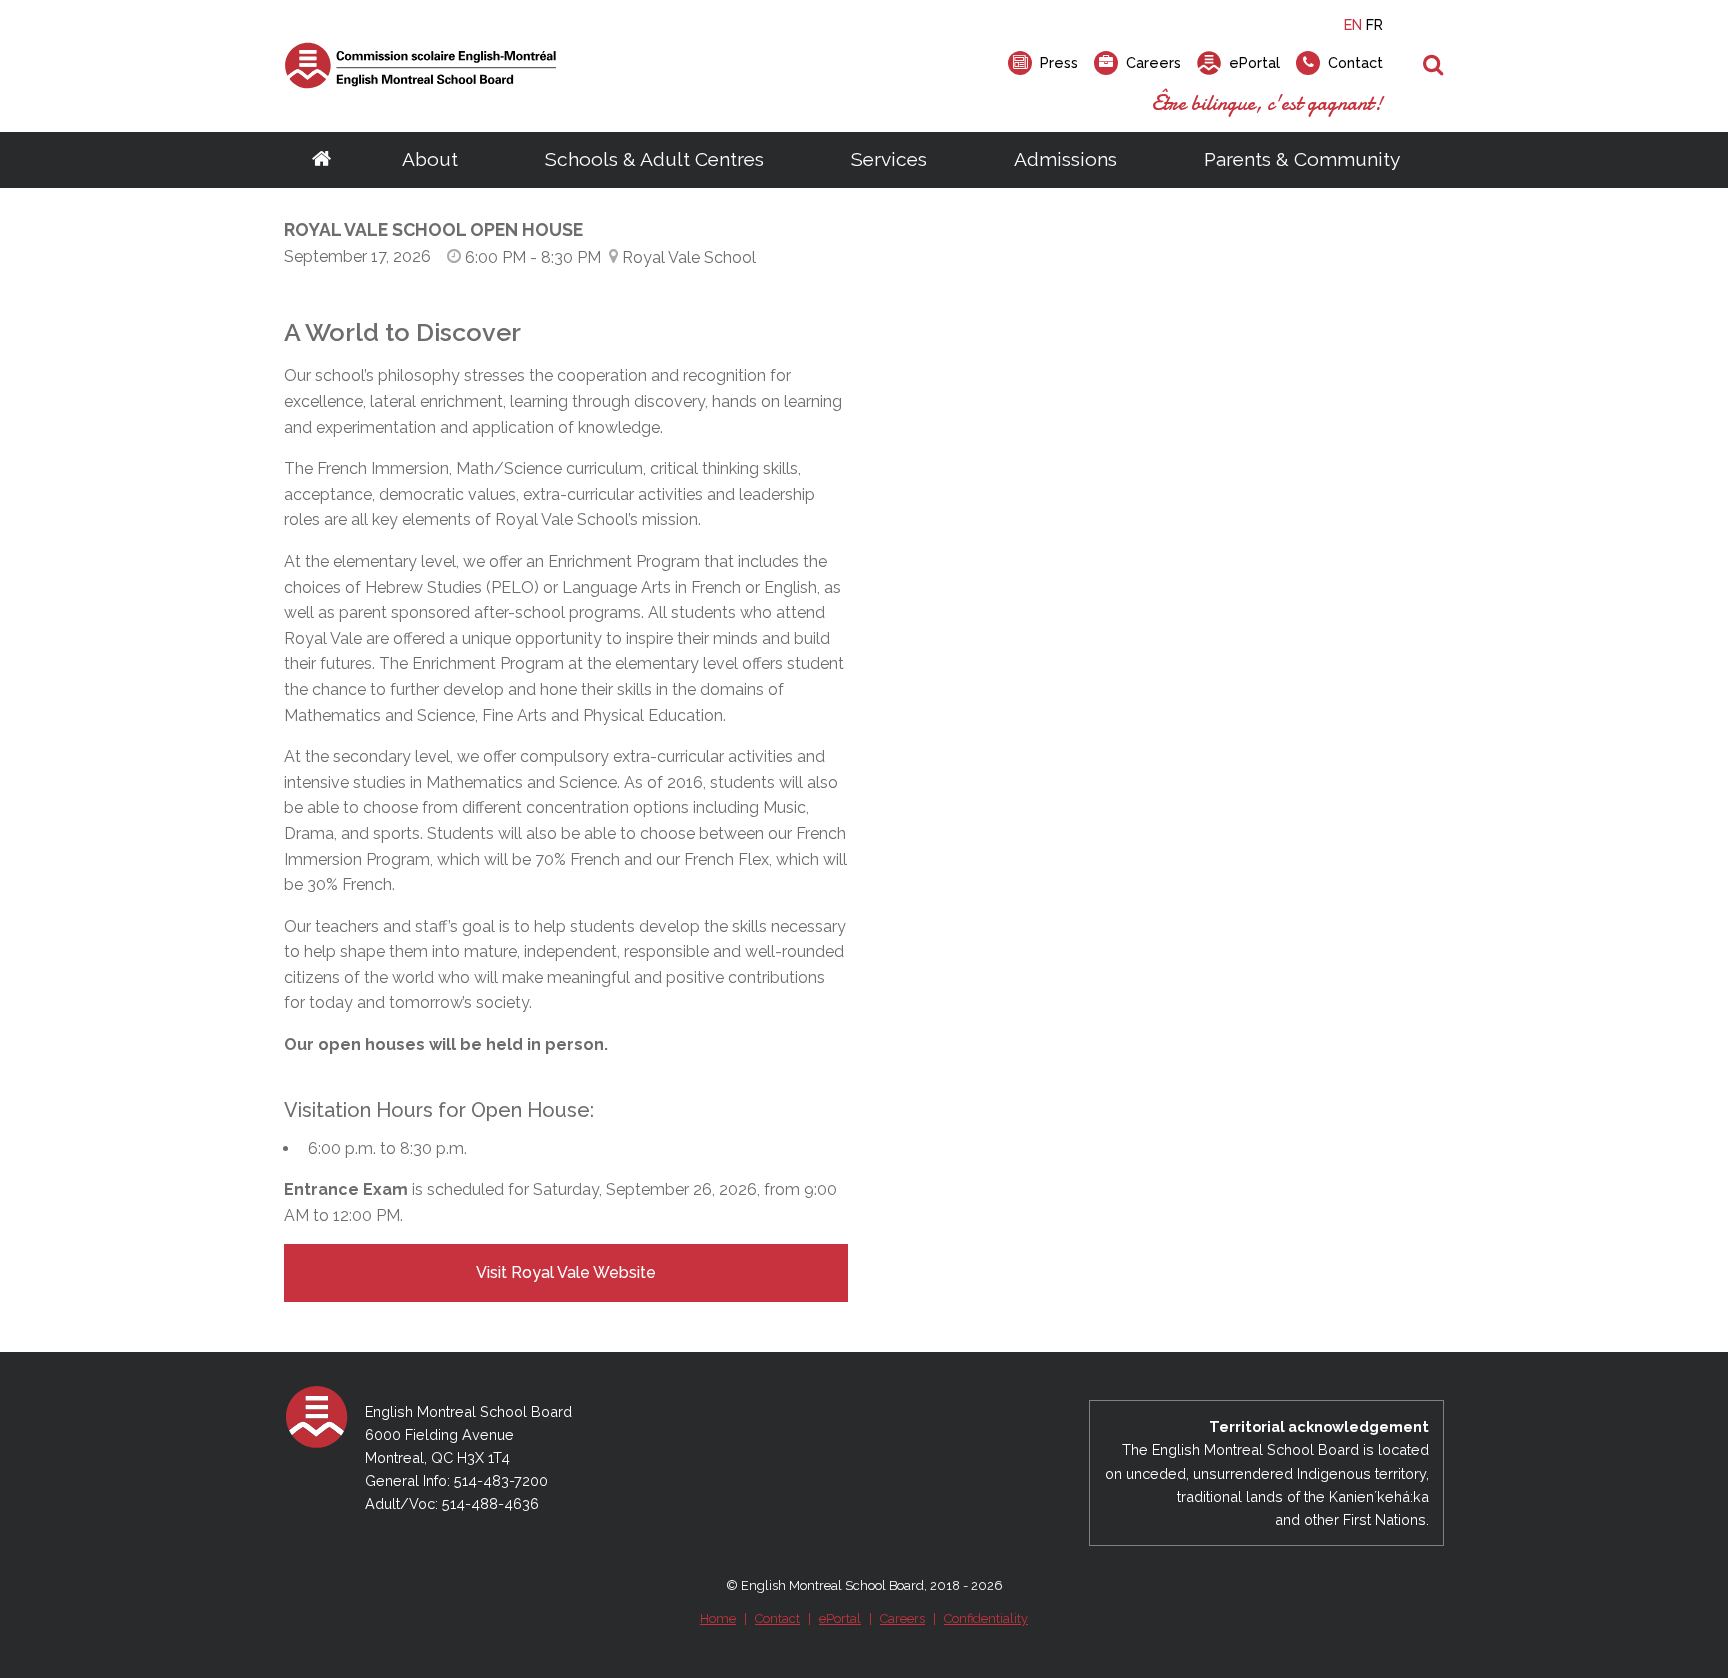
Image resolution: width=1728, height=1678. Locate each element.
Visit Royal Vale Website (566, 1272)
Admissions (1065, 159)
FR (1374, 24)
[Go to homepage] (321, 160)
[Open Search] (1433, 66)
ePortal (840, 1618)
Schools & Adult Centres (654, 159)
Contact (777, 1618)
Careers (902, 1618)
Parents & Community (1302, 159)
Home (718, 1618)
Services (889, 159)
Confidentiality (986, 1618)
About (430, 159)
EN (1353, 24)
